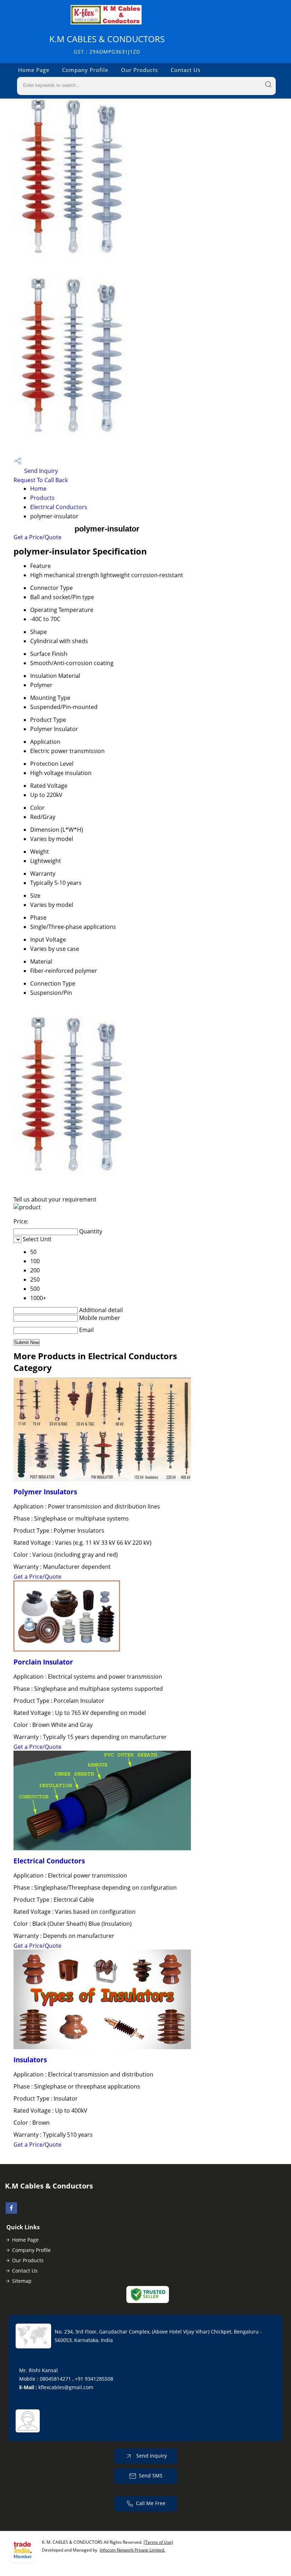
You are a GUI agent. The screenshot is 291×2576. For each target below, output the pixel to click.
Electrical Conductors (59, 507)
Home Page (34, 70)
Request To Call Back (41, 480)
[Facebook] (11, 2212)
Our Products (139, 70)
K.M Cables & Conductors (107, 44)
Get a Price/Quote (37, 537)
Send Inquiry (40, 471)
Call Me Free (151, 2503)
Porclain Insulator (43, 1662)
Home (38, 489)
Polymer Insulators (45, 1492)
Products (42, 498)
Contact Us (186, 70)
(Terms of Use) (158, 2542)
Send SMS (151, 2475)
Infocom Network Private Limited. (132, 2550)
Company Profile (85, 70)
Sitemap (22, 2281)
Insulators (30, 2060)
